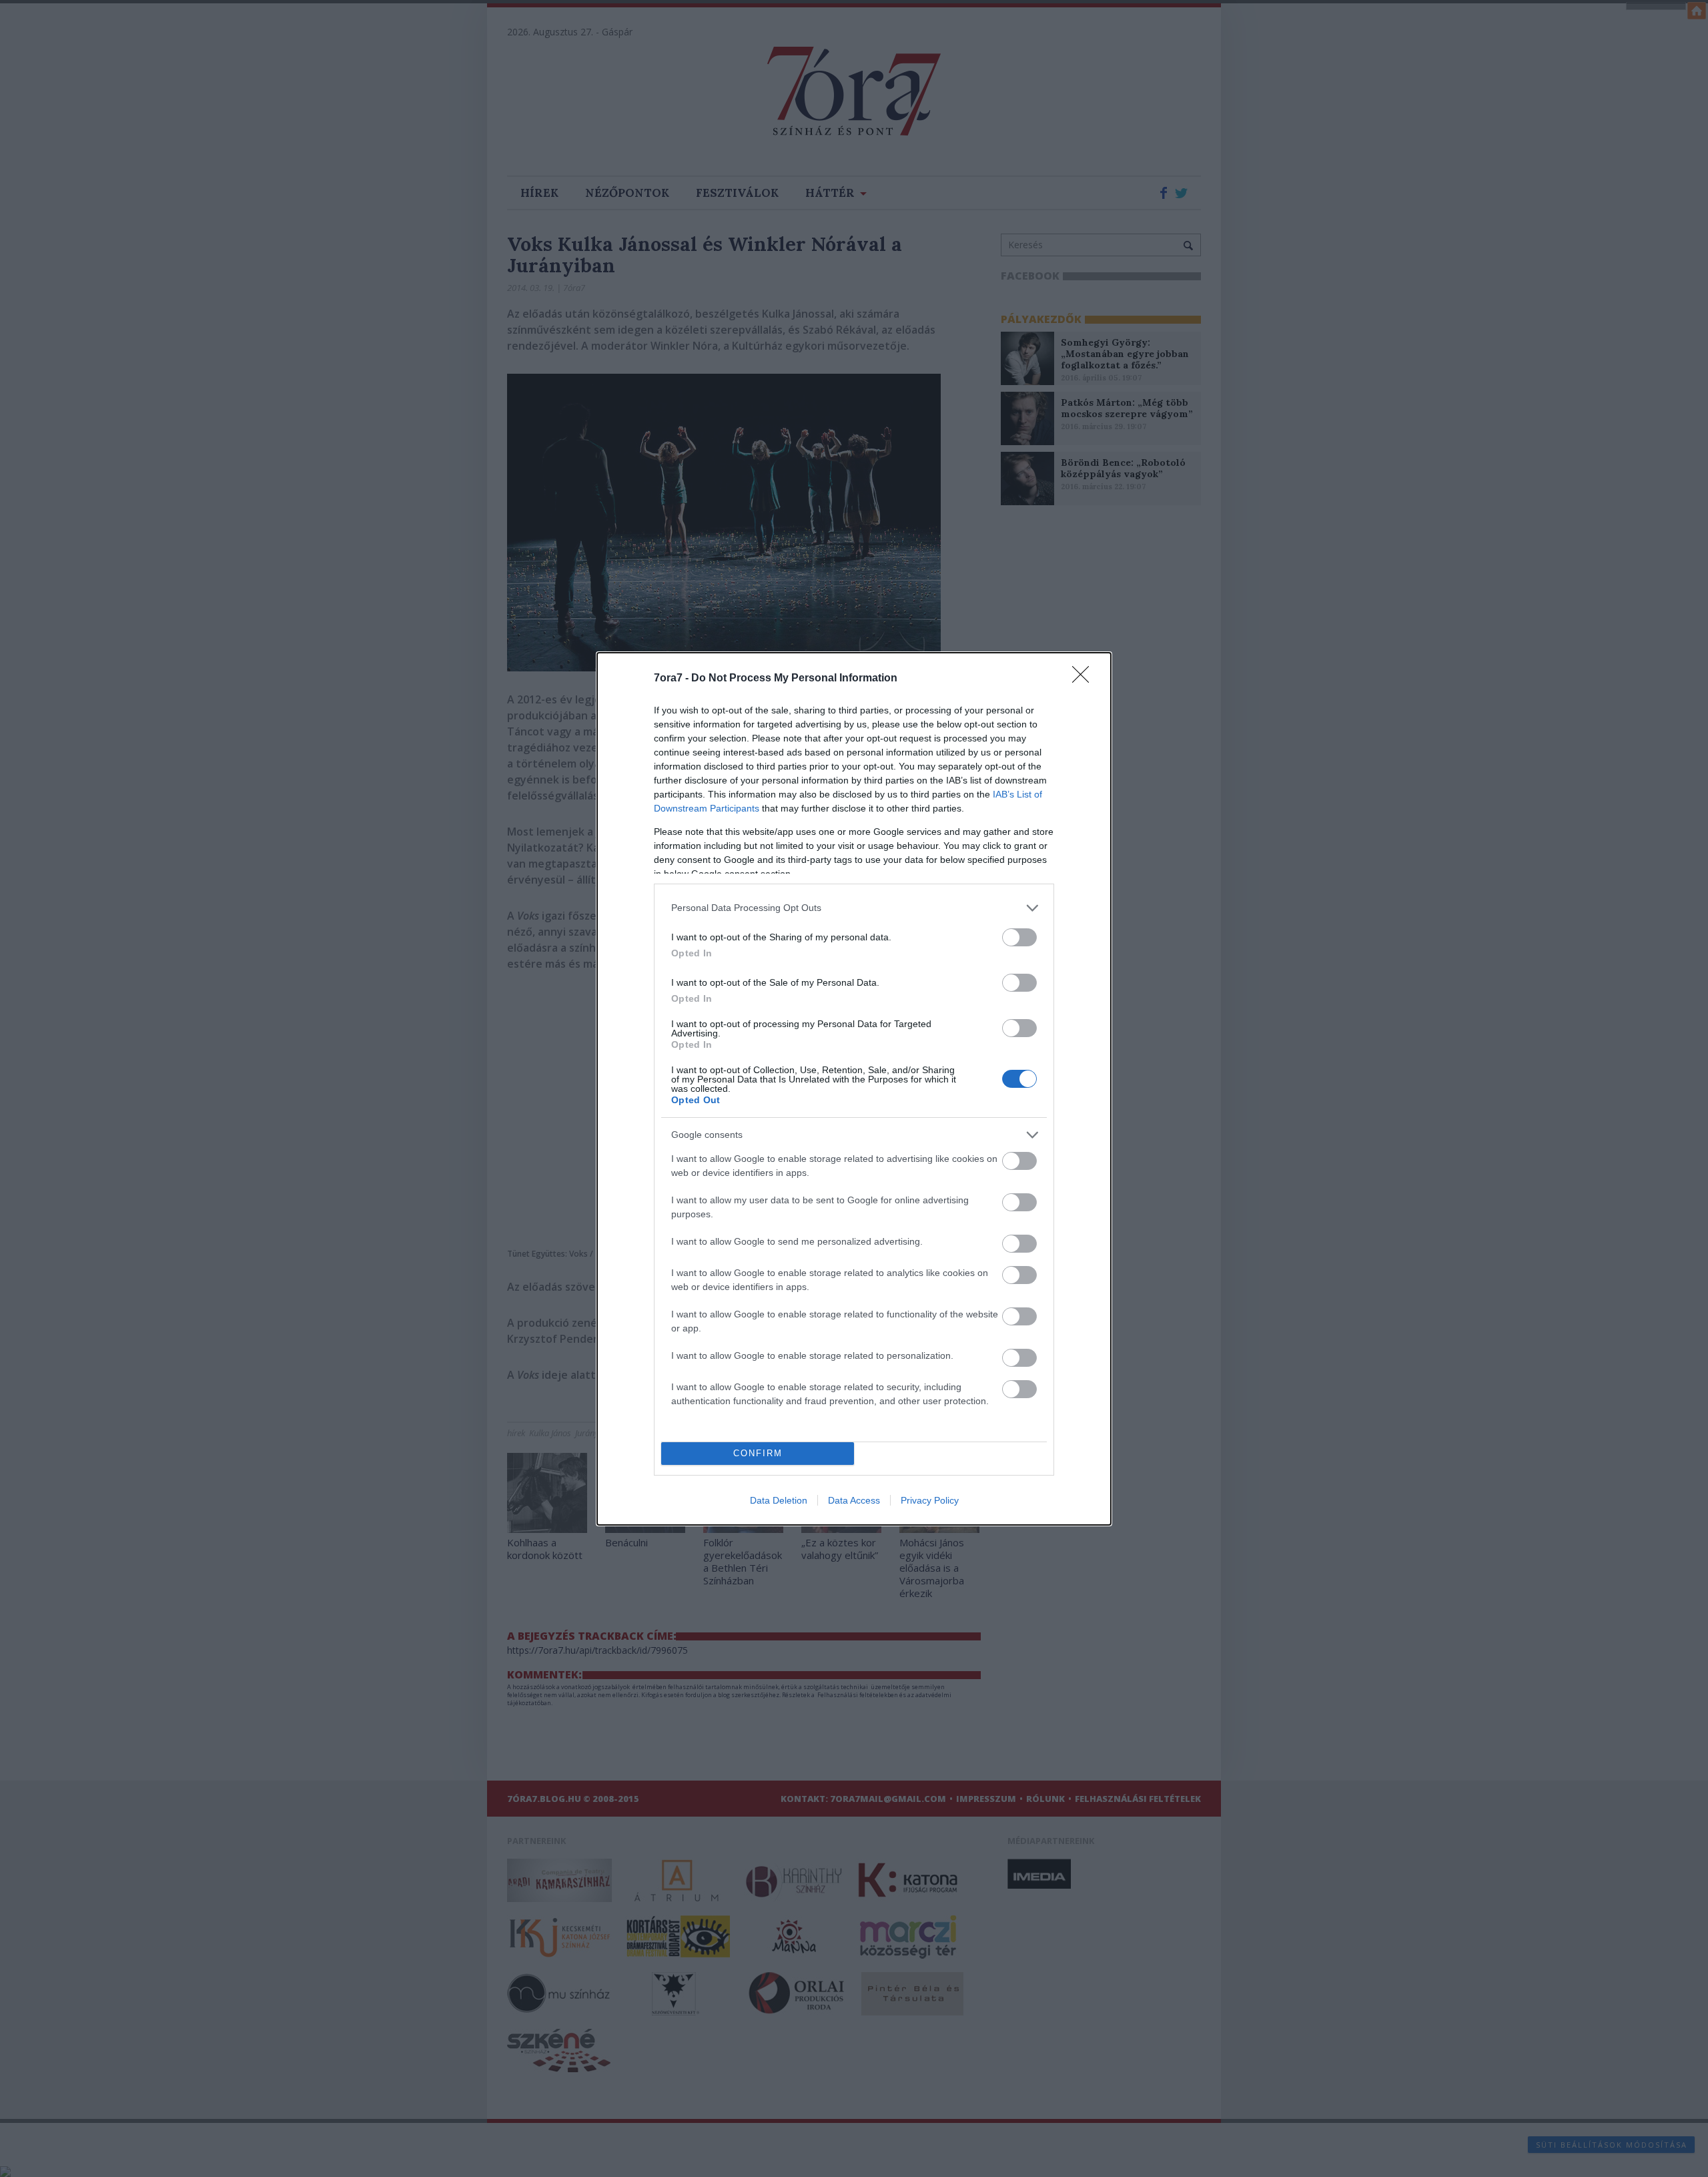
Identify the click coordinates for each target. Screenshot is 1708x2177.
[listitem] (854, 908)
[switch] (1019, 937)
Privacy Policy (930, 1500)
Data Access (854, 1500)
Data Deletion (779, 1500)
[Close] (1085, 679)
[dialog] (854, 1089)
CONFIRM (758, 1453)
